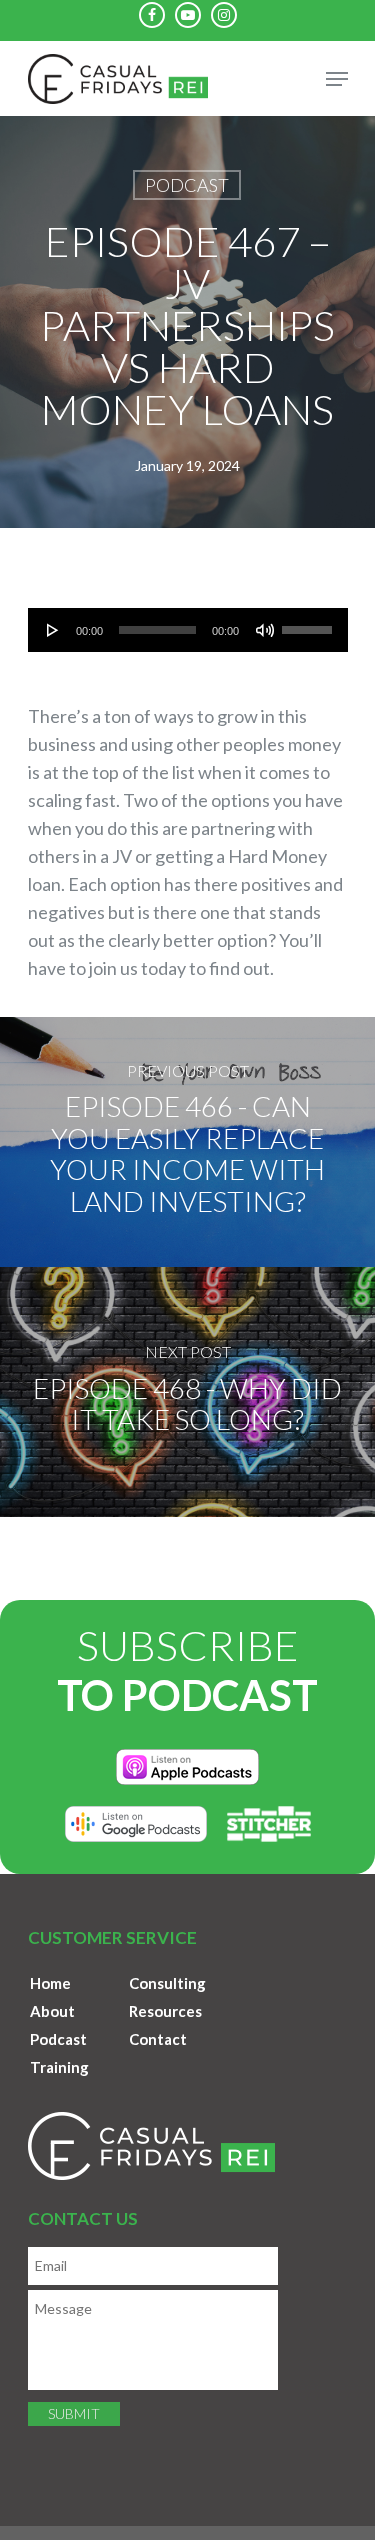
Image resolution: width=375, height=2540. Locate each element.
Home (50, 1983)
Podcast (187, 185)
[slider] (310, 623)
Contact (158, 2039)
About (52, 2011)
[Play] (53, 630)
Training (59, 2067)
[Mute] (265, 630)
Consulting (167, 1983)
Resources (165, 2011)
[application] (188, 630)
